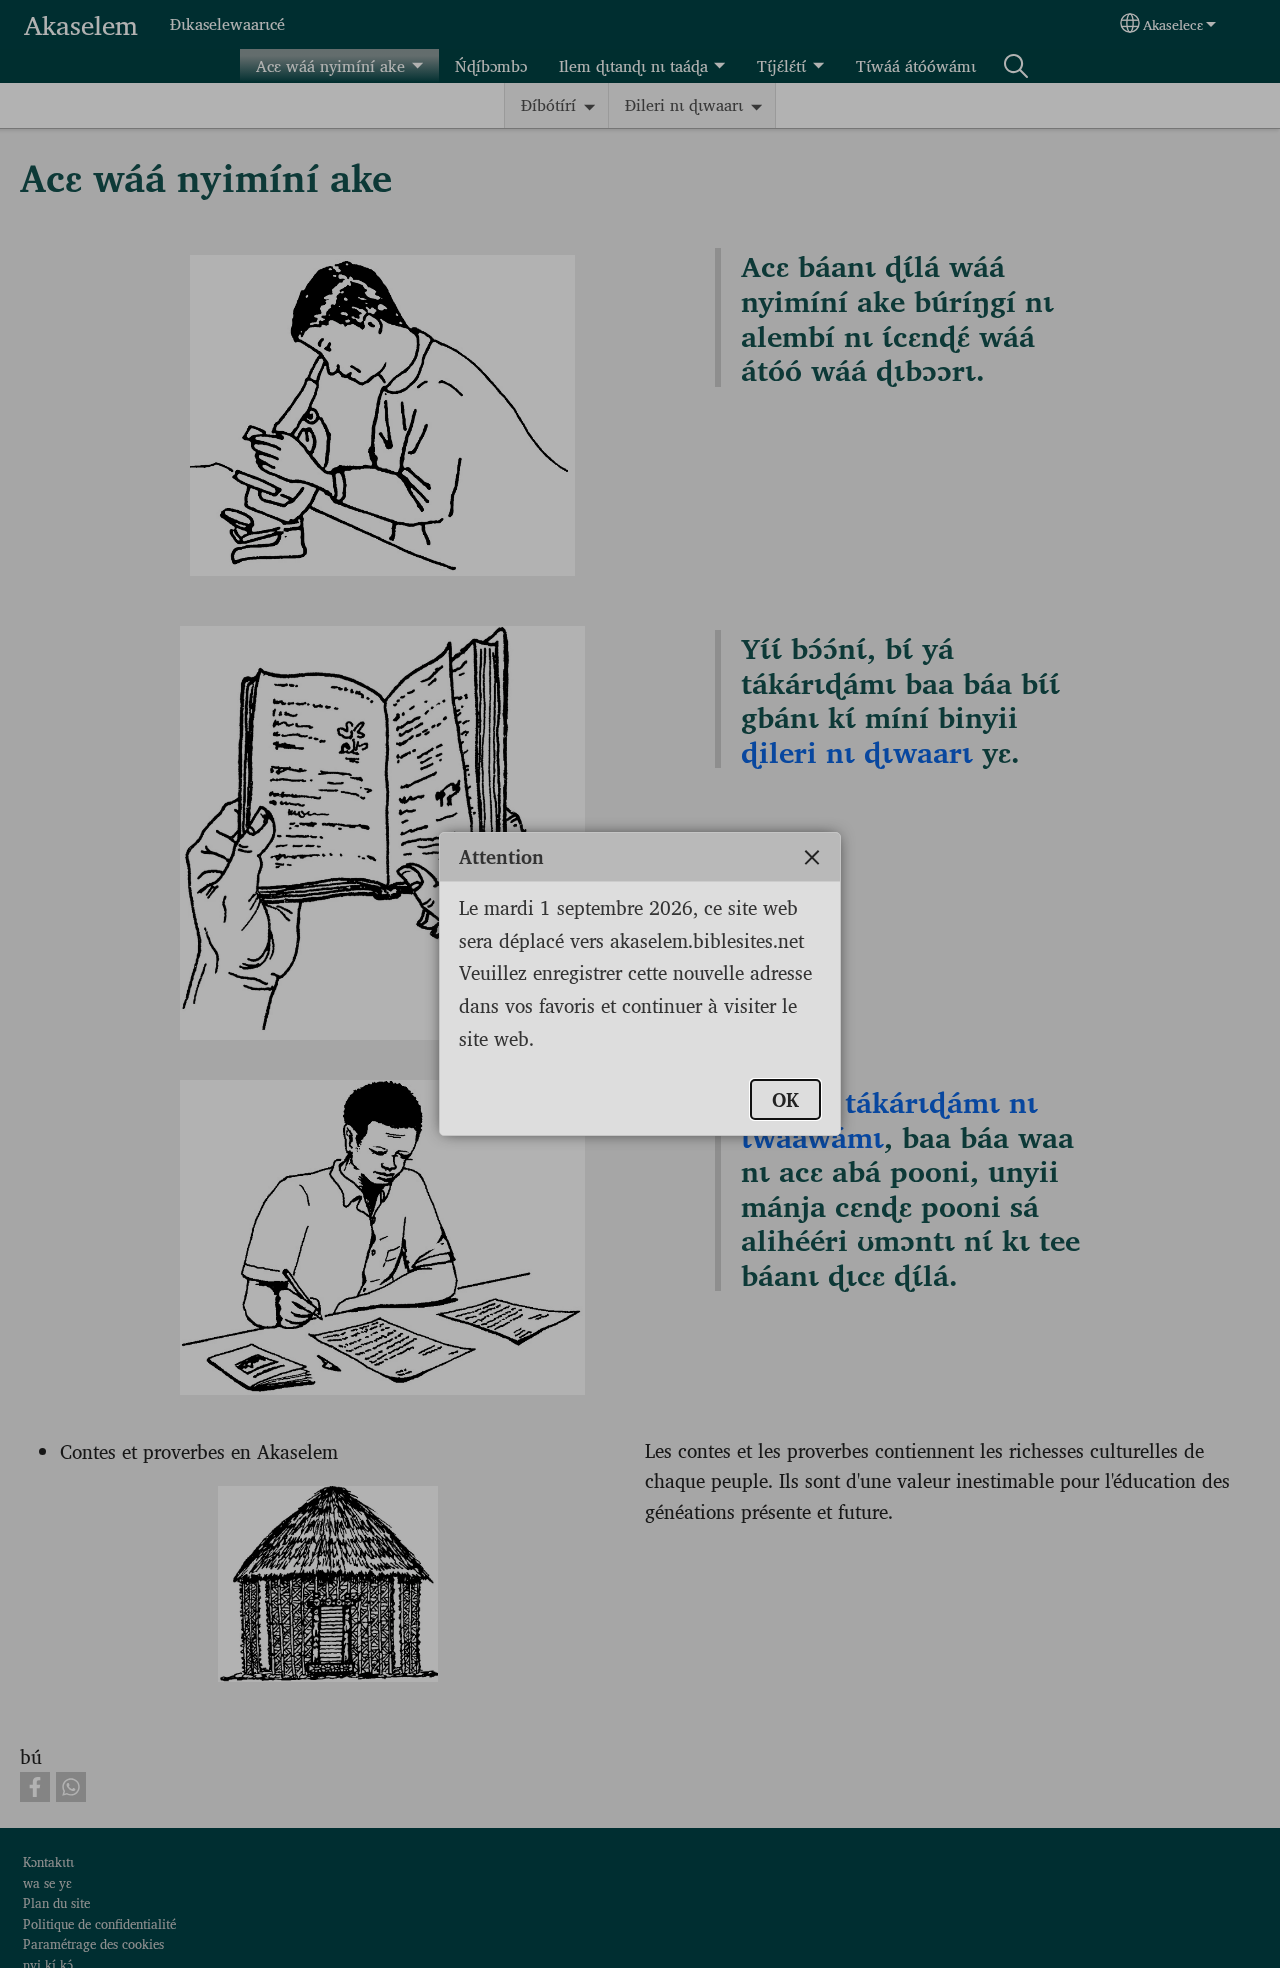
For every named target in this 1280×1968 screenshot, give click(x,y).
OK (785, 1099)
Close (812, 857)
